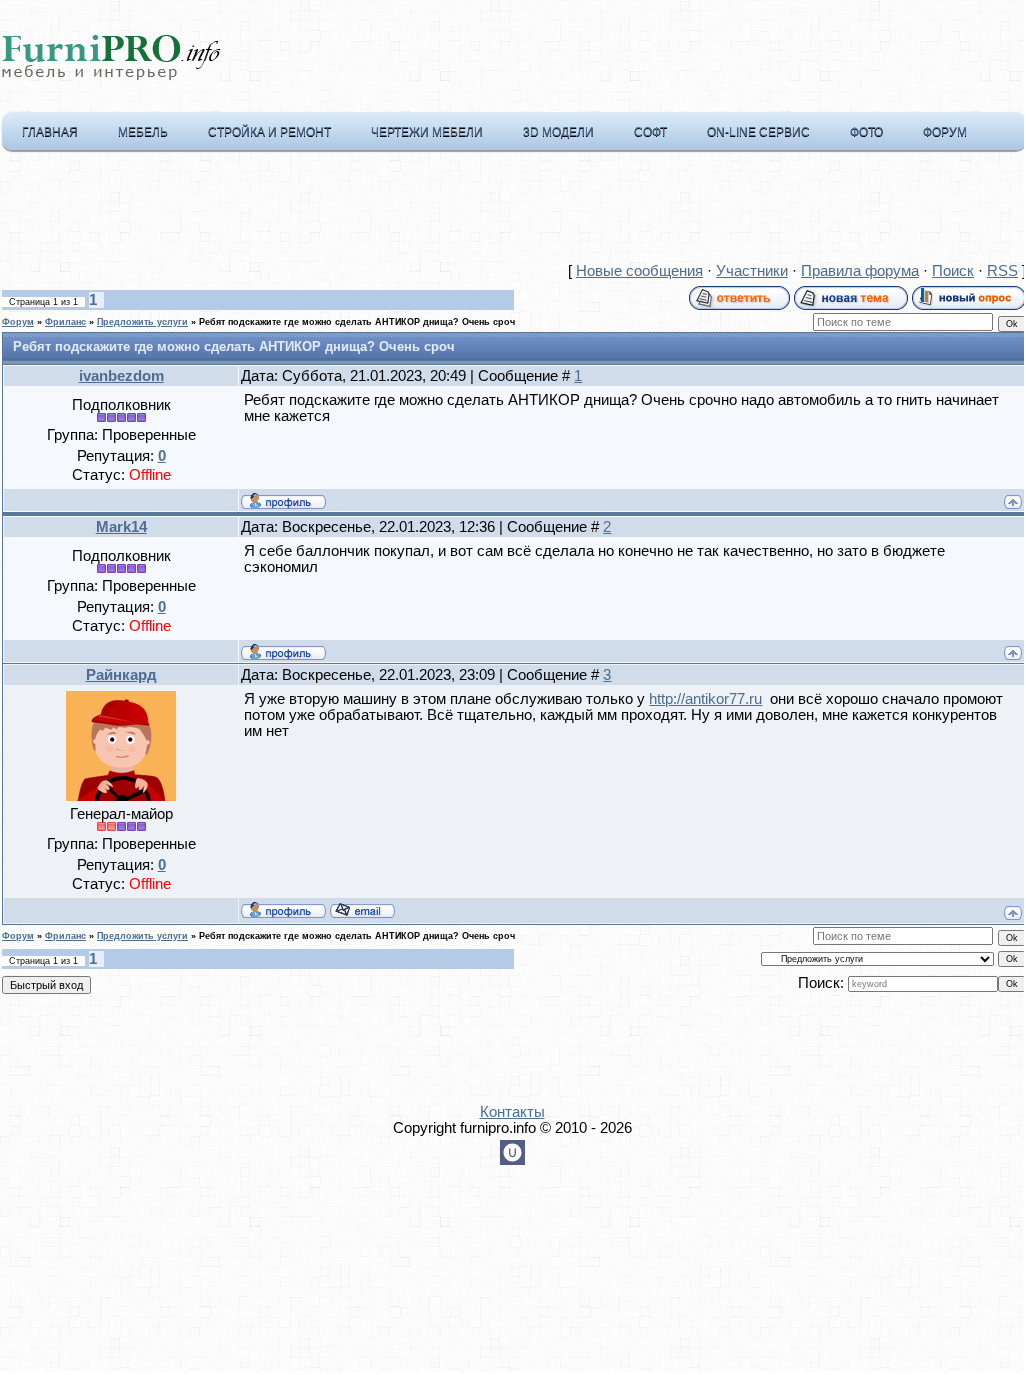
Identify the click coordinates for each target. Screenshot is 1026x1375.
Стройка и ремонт (269, 132)
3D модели (558, 132)
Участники (752, 271)
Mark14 (121, 527)
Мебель (143, 132)
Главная (50, 132)
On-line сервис (758, 132)
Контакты (512, 1112)
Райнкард (121, 675)
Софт (650, 132)
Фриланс (65, 322)
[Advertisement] (512, 211)
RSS (1002, 271)
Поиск (953, 271)
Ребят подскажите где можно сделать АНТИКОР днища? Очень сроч (357, 322)
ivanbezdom (121, 376)
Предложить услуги (142, 322)
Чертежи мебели (427, 132)
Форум (945, 132)
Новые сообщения (639, 271)
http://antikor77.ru (705, 699)
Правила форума (860, 271)
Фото (866, 132)
